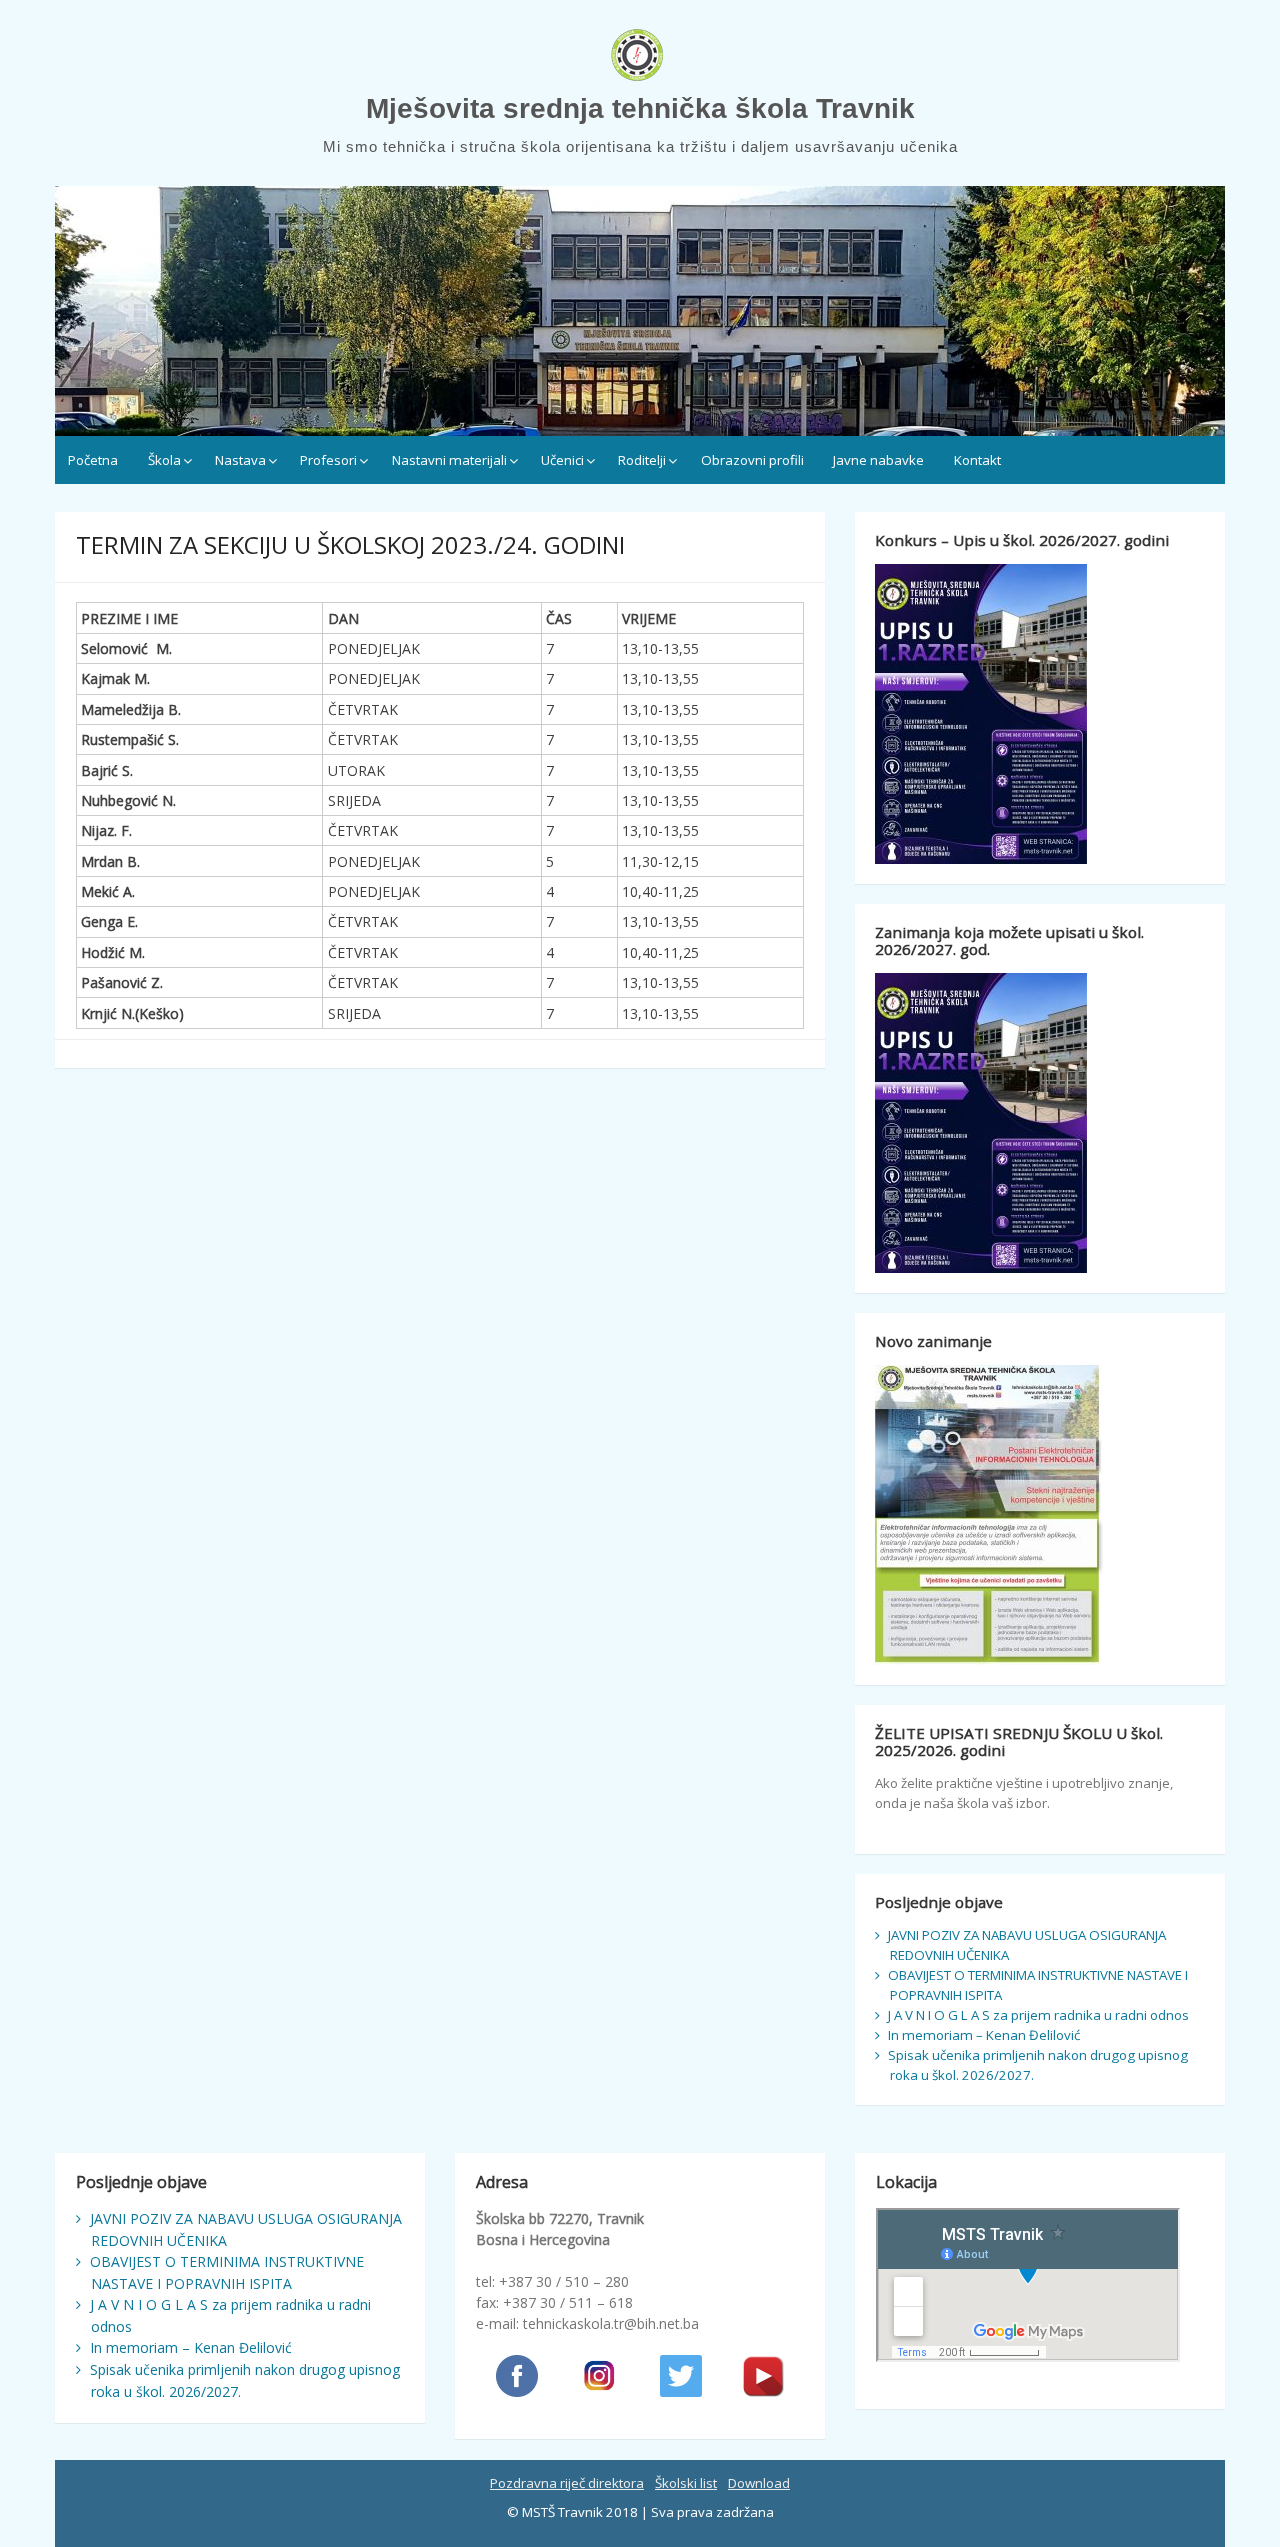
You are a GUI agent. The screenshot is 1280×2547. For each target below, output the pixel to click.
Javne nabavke (878, 460)
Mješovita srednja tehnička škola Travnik (640, 108)
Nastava (240, 460)
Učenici (562, 460)
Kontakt (977, 460)
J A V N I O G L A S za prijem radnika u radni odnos (1038, 2015)
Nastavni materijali (449, 460)
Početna (93, 460)
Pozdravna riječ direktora (567, 2483)
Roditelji (642, 460)
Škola (164, 460)
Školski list (686, 2483)
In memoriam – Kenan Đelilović (984, 2035)
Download (759, 2483)
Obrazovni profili (752, 460)
